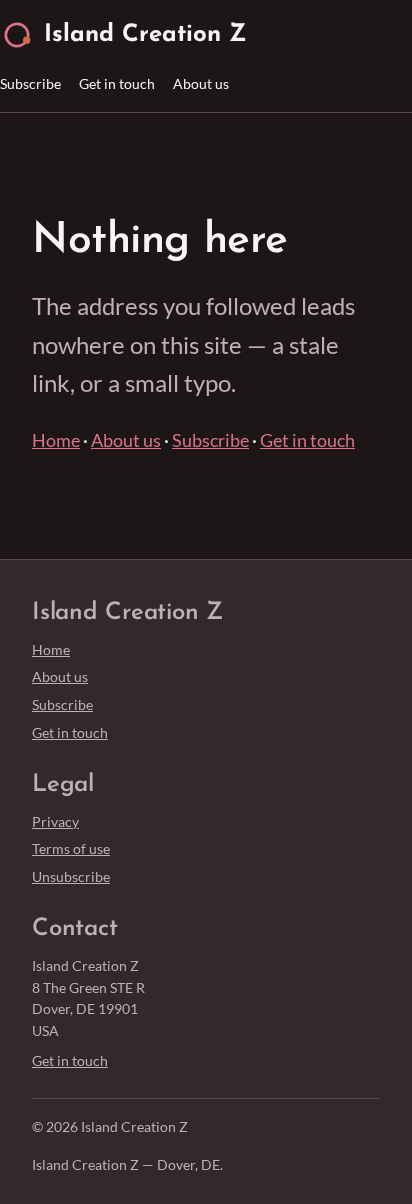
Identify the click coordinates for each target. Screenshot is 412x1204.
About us (201, 84)
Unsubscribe (71, 877)
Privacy (55, 822)
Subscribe (30, 84)
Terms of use (71, 849)
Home (56, 440)
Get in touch (117, 84)
